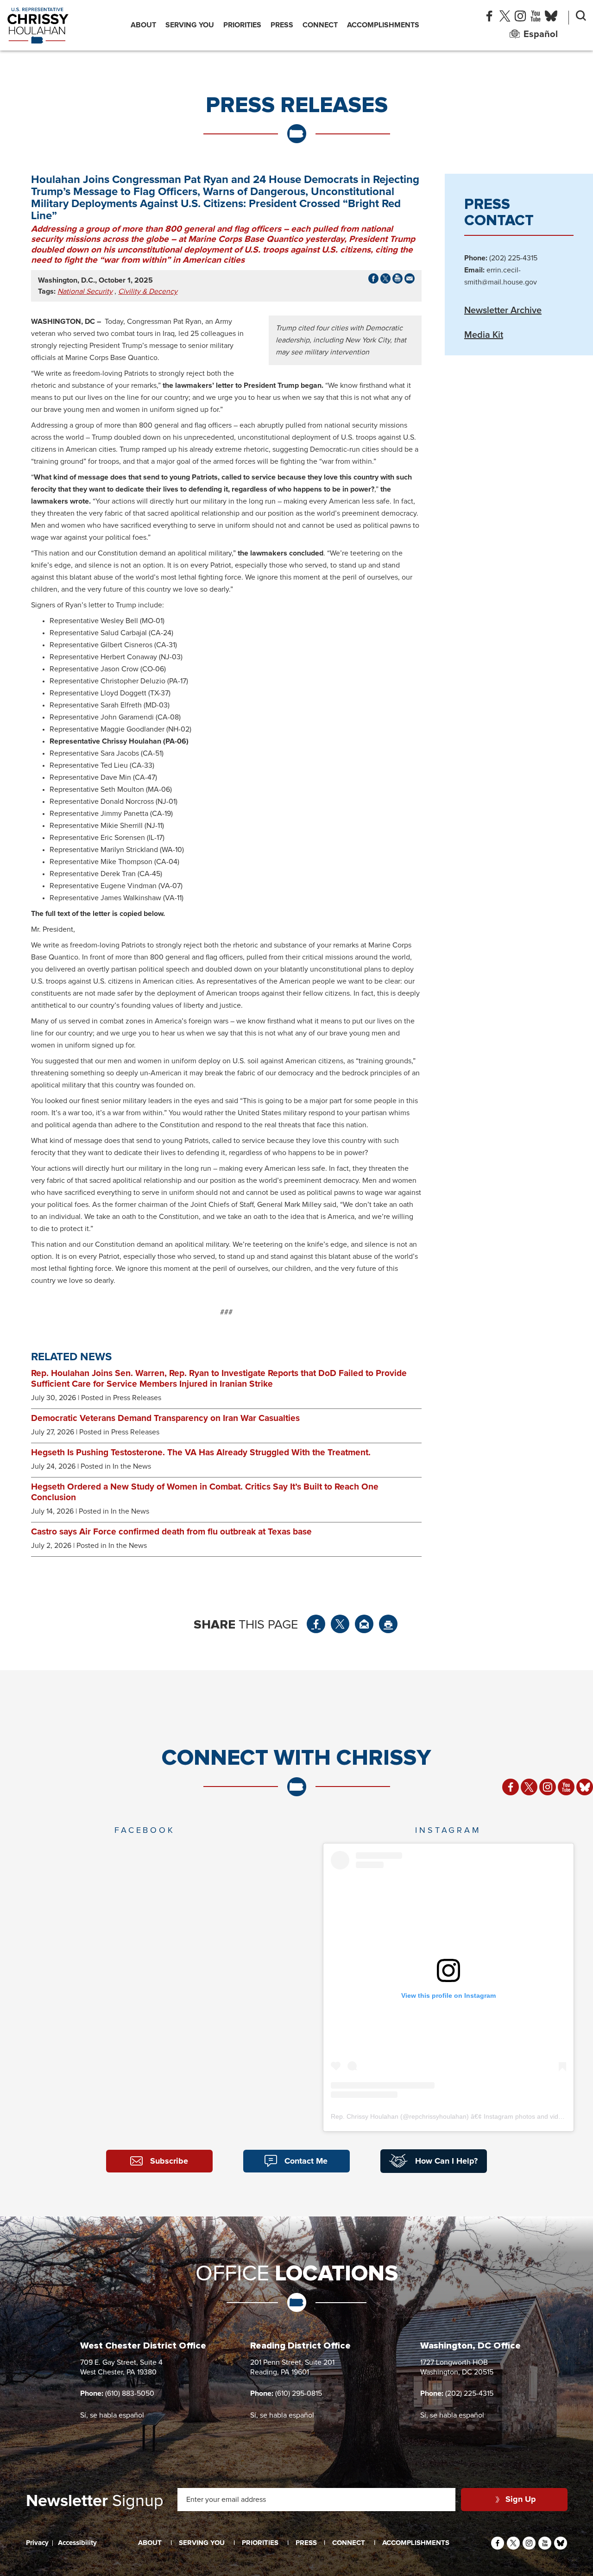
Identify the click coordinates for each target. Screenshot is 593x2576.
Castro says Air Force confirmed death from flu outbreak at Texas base (171, 1532)
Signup (95, 2501)
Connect (320, 25)
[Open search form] (581, 18)
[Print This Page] (388, 1624)
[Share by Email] (410, 281)
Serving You (190, 25)
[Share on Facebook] (373, 281)
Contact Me (306, 2161)
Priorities (242, 25)
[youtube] (535, 18)
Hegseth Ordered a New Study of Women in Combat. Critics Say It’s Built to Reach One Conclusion (205, 1492)
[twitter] (505, 18)
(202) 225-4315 (469, 2393)
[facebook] (489, 18)
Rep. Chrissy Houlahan (365, 2116)
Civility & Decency (148, 291)
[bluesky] (551, 18)
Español (541, 34)
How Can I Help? (446, 2161)
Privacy (37, 2543)
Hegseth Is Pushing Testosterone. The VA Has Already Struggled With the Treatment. (201, 1453)
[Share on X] (385, 281)
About (143, 25)
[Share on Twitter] (340, 1624)
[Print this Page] (397, 281)
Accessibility (77, 2543)
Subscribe (169, 2161)
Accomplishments (383, 25)
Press (282, 25)
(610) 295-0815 (299, 2393)
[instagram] (520, 18)
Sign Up (521, 2500)
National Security (85, 291)
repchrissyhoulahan (438, 2116)
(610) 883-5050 (130, 2393)
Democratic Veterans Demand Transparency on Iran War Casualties (165, 1418)
